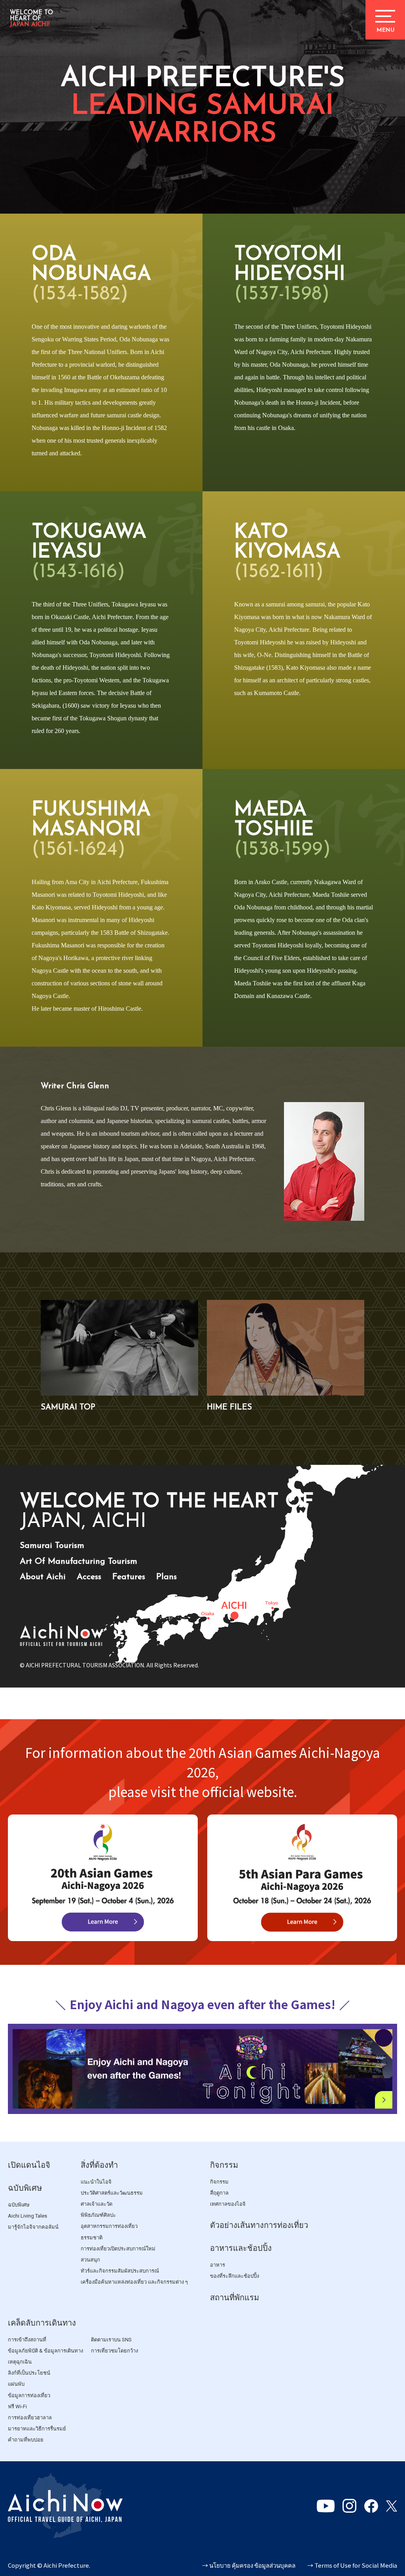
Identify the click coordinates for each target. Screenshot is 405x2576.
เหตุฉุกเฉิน (20, 2362)
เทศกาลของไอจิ (228, 2204)
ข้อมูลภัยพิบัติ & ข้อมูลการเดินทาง (45, 2351)
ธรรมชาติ (92, 2238)
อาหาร (218, 2265)
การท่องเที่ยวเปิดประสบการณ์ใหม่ (118, 2249)
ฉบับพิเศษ (25, 2188)
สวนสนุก (90, 2260)
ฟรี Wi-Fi (17, 2406)
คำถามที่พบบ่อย (26, 2440)
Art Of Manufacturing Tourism (79, 1562)
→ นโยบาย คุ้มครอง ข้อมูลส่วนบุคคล (249, 2565)
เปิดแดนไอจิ (29, 2165)
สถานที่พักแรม (235, 2298)
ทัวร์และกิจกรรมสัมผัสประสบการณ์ (120, 2271)
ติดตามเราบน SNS (111, 2340)
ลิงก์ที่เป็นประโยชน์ (29, 2373)
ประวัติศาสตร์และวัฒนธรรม (112, 2193)
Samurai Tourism (52, 1546)
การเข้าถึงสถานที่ (27, 2340)
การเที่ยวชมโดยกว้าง (114, 2351)
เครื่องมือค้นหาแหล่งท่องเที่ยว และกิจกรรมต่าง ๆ (134, 2282)
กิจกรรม (224, 2165)
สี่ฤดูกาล (219, 2193)
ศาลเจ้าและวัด (97, 2204)
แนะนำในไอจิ (96, 2182)
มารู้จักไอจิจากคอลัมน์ (33, 2227)
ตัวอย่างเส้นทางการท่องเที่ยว (259, 2225)
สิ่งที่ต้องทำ (99, 2165)
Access (89, 1577)
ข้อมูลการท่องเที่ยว (29, 2395)
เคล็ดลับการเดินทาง (42, 2323)
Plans (167, 1577)
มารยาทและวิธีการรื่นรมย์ (37, 2429)
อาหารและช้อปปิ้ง (241, 2248)
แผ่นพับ (16, 2384)
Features (129, 1577)
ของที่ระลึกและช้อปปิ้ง (235, 2276)
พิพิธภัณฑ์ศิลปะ (98, 2215)
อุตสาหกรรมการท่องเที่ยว (109, 2226)
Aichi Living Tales (27, 2216)
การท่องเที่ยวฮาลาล (30, 2418)
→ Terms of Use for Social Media (352, 2565)
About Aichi (43, 1577)
